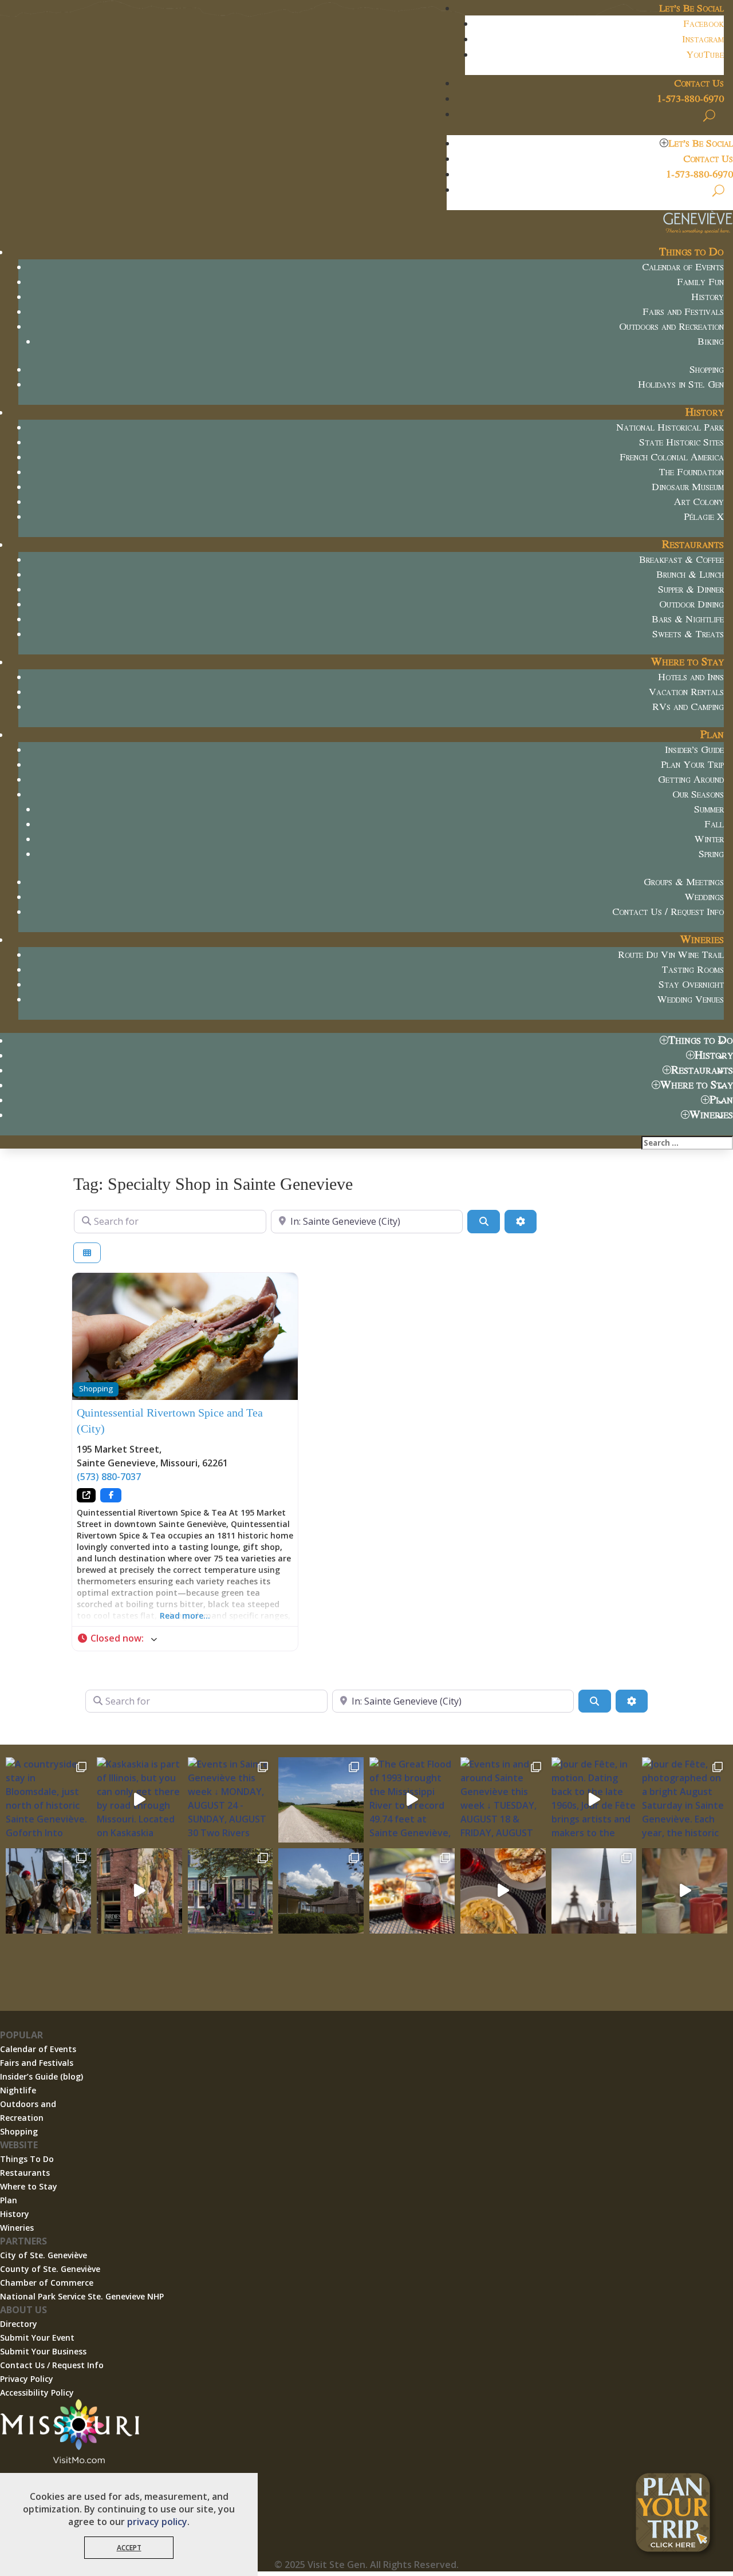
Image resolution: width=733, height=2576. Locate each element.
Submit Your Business (43, 2351)
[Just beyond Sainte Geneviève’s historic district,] (321, 1800)
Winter (709, 838)
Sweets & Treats (688, 633)
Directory (19, 2324)
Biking (711, 341)
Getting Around (691, 779)
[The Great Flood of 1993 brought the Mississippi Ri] (412, 1800)
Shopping (707, 369)
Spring (711, 853)
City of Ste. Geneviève (44, 2255)
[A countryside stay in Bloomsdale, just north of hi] (48, 1800)
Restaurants (693, 544)
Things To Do (27, 2159)
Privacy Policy (27, 2379)
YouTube (705, 54)
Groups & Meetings (684, 881)
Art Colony (699, 501)
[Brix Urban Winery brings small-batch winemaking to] (503, 1891)
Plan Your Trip (692, 764)
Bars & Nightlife (688, 618)
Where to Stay (687, 661)
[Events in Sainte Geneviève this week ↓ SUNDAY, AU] (48, 1891)
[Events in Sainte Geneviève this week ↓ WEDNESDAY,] (594, 1891)
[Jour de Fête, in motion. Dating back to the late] (594, 1800)
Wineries (702, 939)
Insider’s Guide (694, 749)
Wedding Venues (691, 999)
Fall (714, 823)
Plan (712, 734)
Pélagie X (704, 516)
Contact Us (699, 82)
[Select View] (87, 1253)
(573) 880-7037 (109, 1477)
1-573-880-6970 (690, 98)
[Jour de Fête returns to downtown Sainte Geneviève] (685, 1891)
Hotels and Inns (691, 676)
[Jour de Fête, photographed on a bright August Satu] (685, 1800)
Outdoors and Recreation (671, 326)
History (708, 296)
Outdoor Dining (691, 603)
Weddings (704, 896)
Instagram (703, 38)
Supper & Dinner (691, 589)
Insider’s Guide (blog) (42, 2076)
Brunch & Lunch (690, 574)
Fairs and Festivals (683, 311)
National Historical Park (670, 427)
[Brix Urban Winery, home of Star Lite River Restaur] (412, 1891)
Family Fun (700, 281)
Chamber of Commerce (47, 2283)
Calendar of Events (683, 266)
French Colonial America (672, 456)
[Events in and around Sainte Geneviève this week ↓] (503, 1800)
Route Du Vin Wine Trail (671, 954)
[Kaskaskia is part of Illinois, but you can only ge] (139, 1800)
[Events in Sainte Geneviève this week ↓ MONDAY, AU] (230, 1800)
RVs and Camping (688, 706)
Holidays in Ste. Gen (681, 384)
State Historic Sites (681, 441)
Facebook (704, 23)
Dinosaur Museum (688, 486)
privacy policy (157, 2522)
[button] (185, 1639)
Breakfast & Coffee (681, 559)
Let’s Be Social (691, 7)
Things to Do (691, 251)
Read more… (185, 1616)
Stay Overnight (691, 984)
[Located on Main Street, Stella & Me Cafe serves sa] (230, 1891)
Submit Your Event (37, 2338)
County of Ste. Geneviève (50, 2269)
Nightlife (18, 2090)
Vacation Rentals (686, 691)
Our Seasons (698, 794)
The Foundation (691, 471)
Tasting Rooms (693, 969)
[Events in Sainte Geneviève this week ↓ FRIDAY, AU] (321, 1891)
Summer (709, 808)
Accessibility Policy (37, 2392)
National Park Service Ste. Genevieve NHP (82, 2296)
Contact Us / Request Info (668, 911)
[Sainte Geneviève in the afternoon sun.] (139, 1891)
